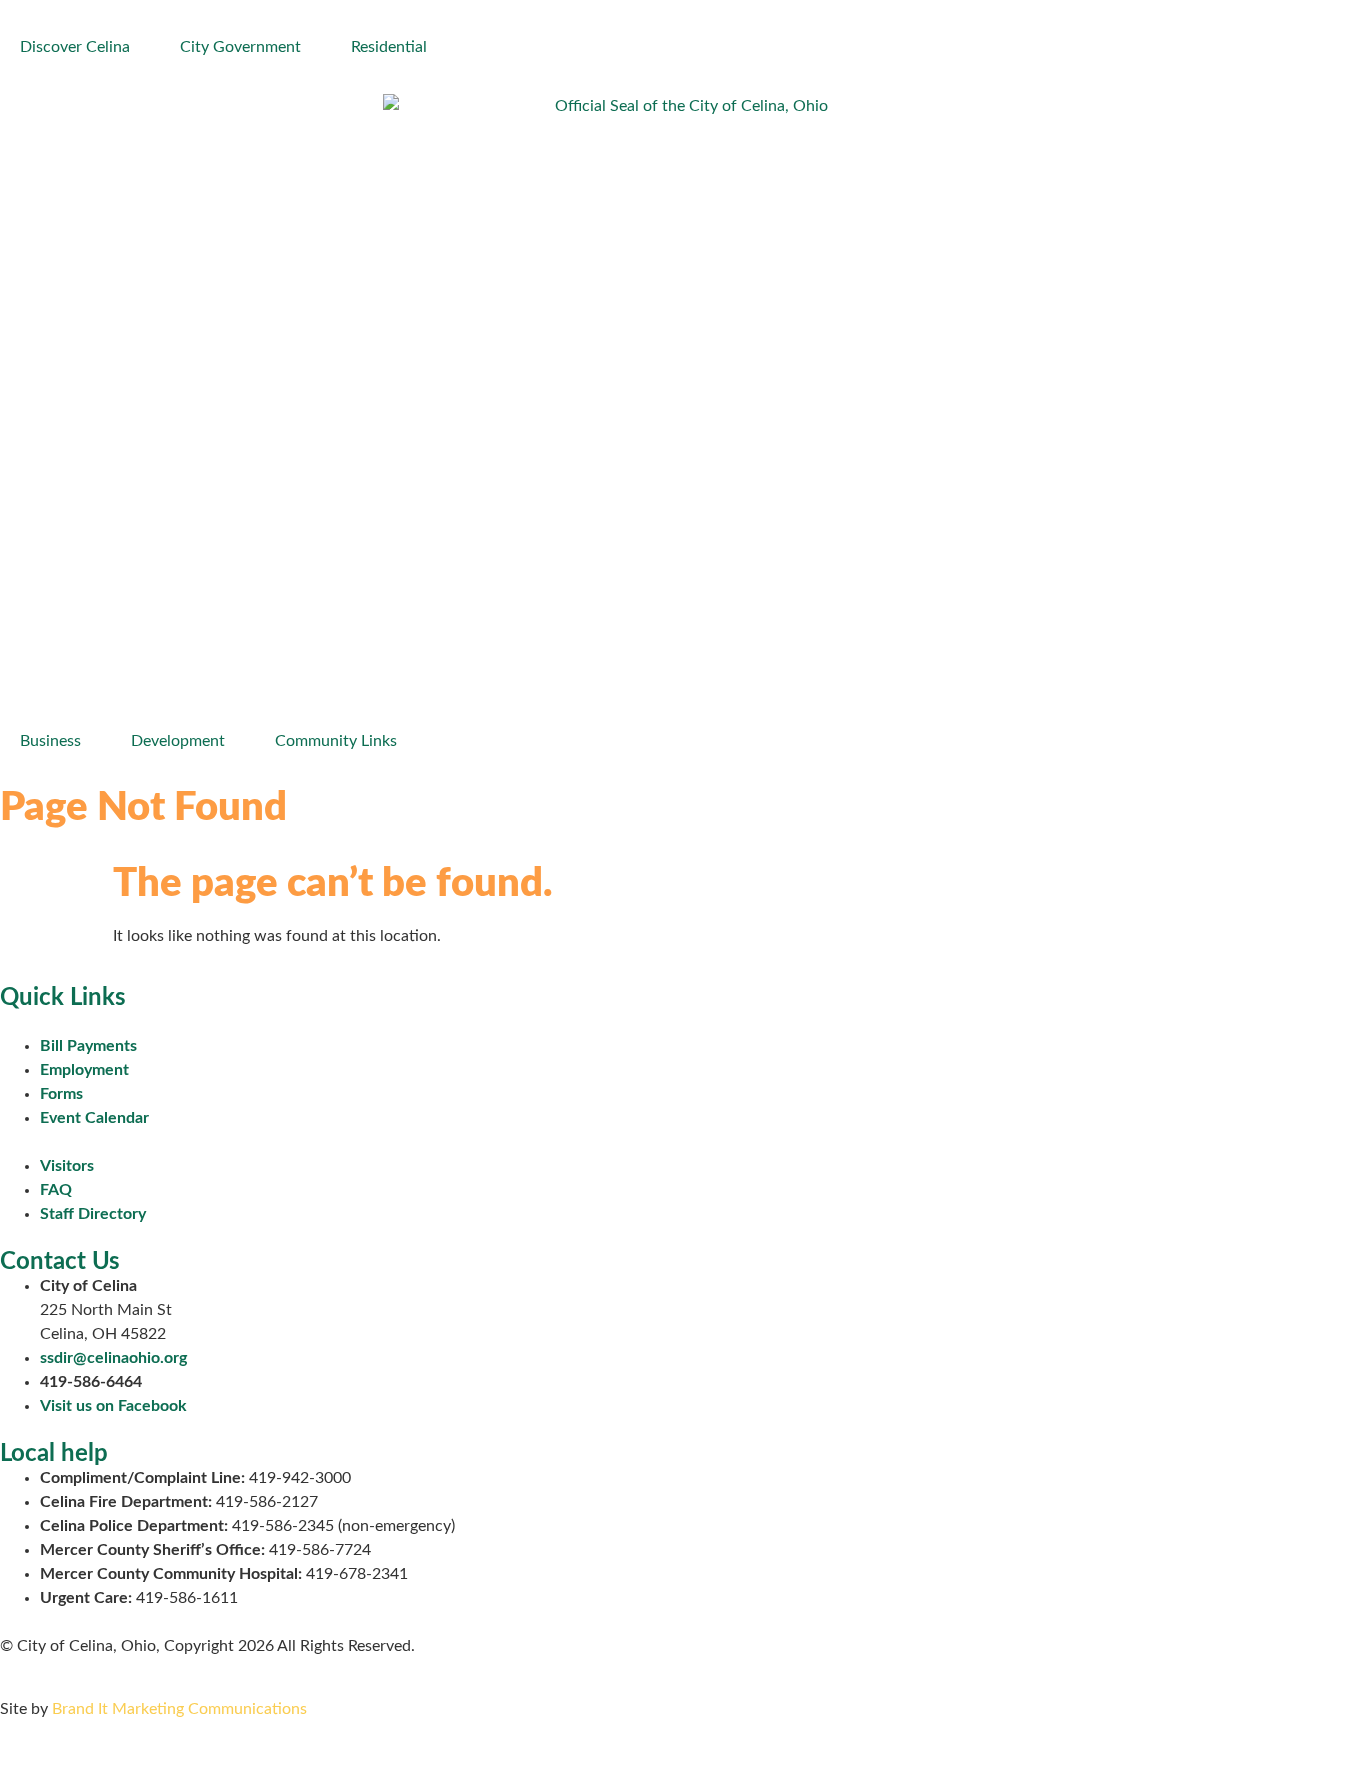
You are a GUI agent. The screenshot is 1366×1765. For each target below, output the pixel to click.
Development (178, 741)
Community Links (336, 741)
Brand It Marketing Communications (179, 1709)
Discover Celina (75, 47)
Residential (389, 47)
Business (50, 741)
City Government (240, 47)
